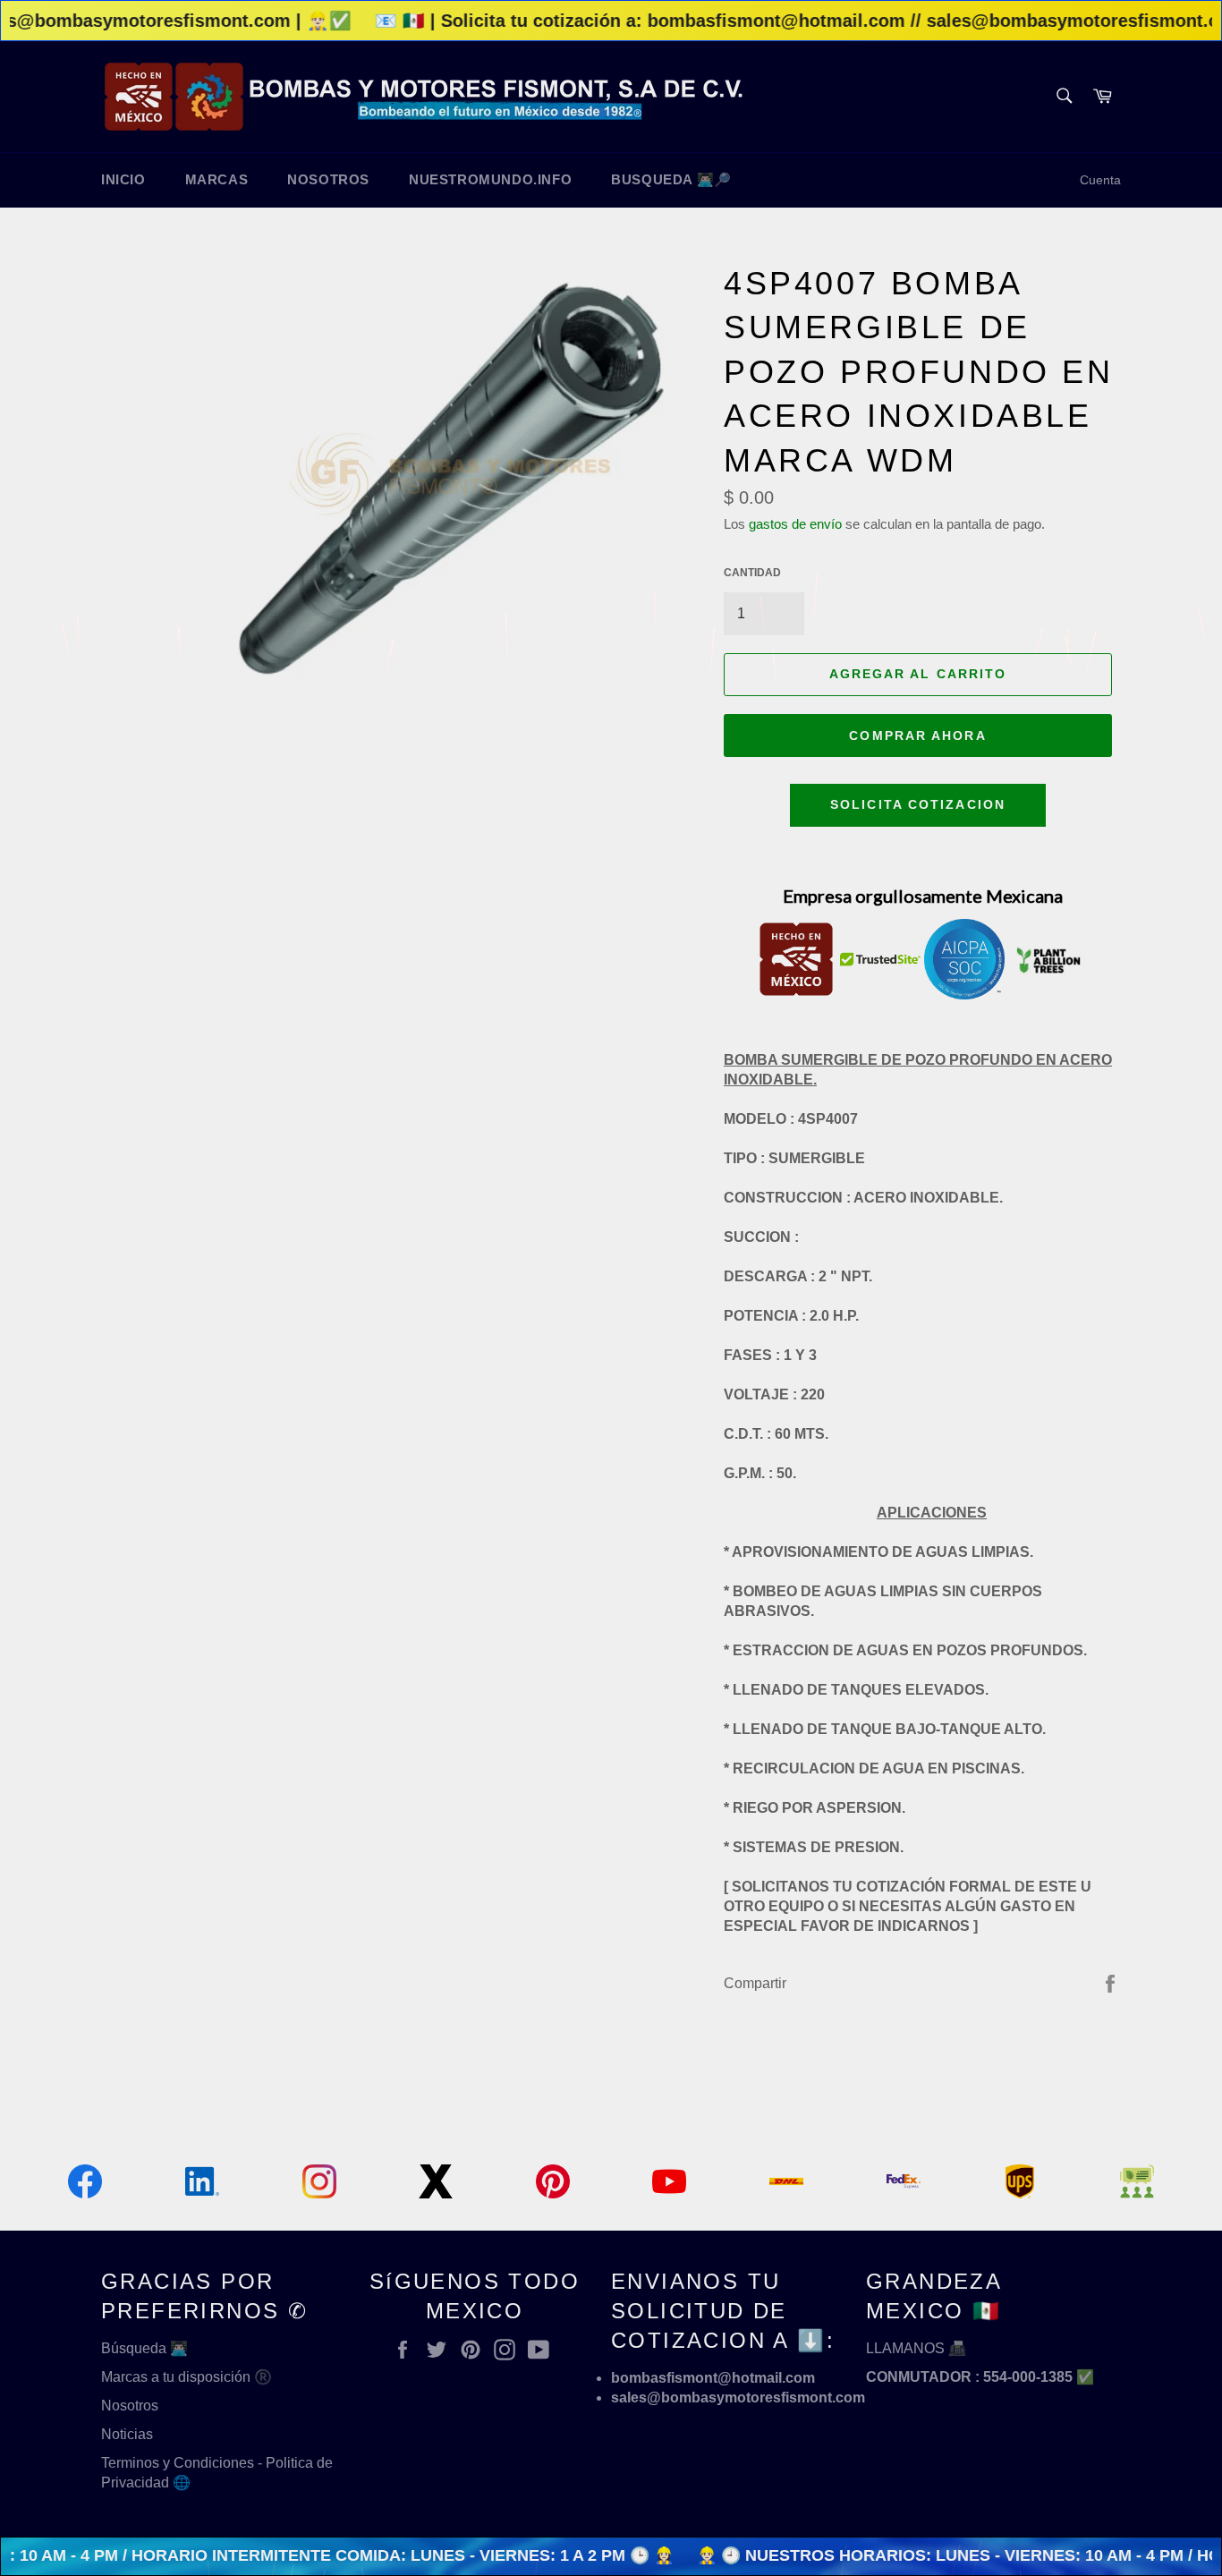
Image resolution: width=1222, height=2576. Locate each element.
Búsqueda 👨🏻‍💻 (144, 2348)
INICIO (123, 179)
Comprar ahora (917, 735)
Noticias (127, 2434)
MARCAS (217, 179)
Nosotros (130, 2406)
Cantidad (752, 573)
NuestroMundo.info (490, 179)
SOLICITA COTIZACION (918, 804)
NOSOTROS (328, 179)
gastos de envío (795, 524)
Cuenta (1100, 180)
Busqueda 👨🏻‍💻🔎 (671, 179)
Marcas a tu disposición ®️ (187, 2377)
